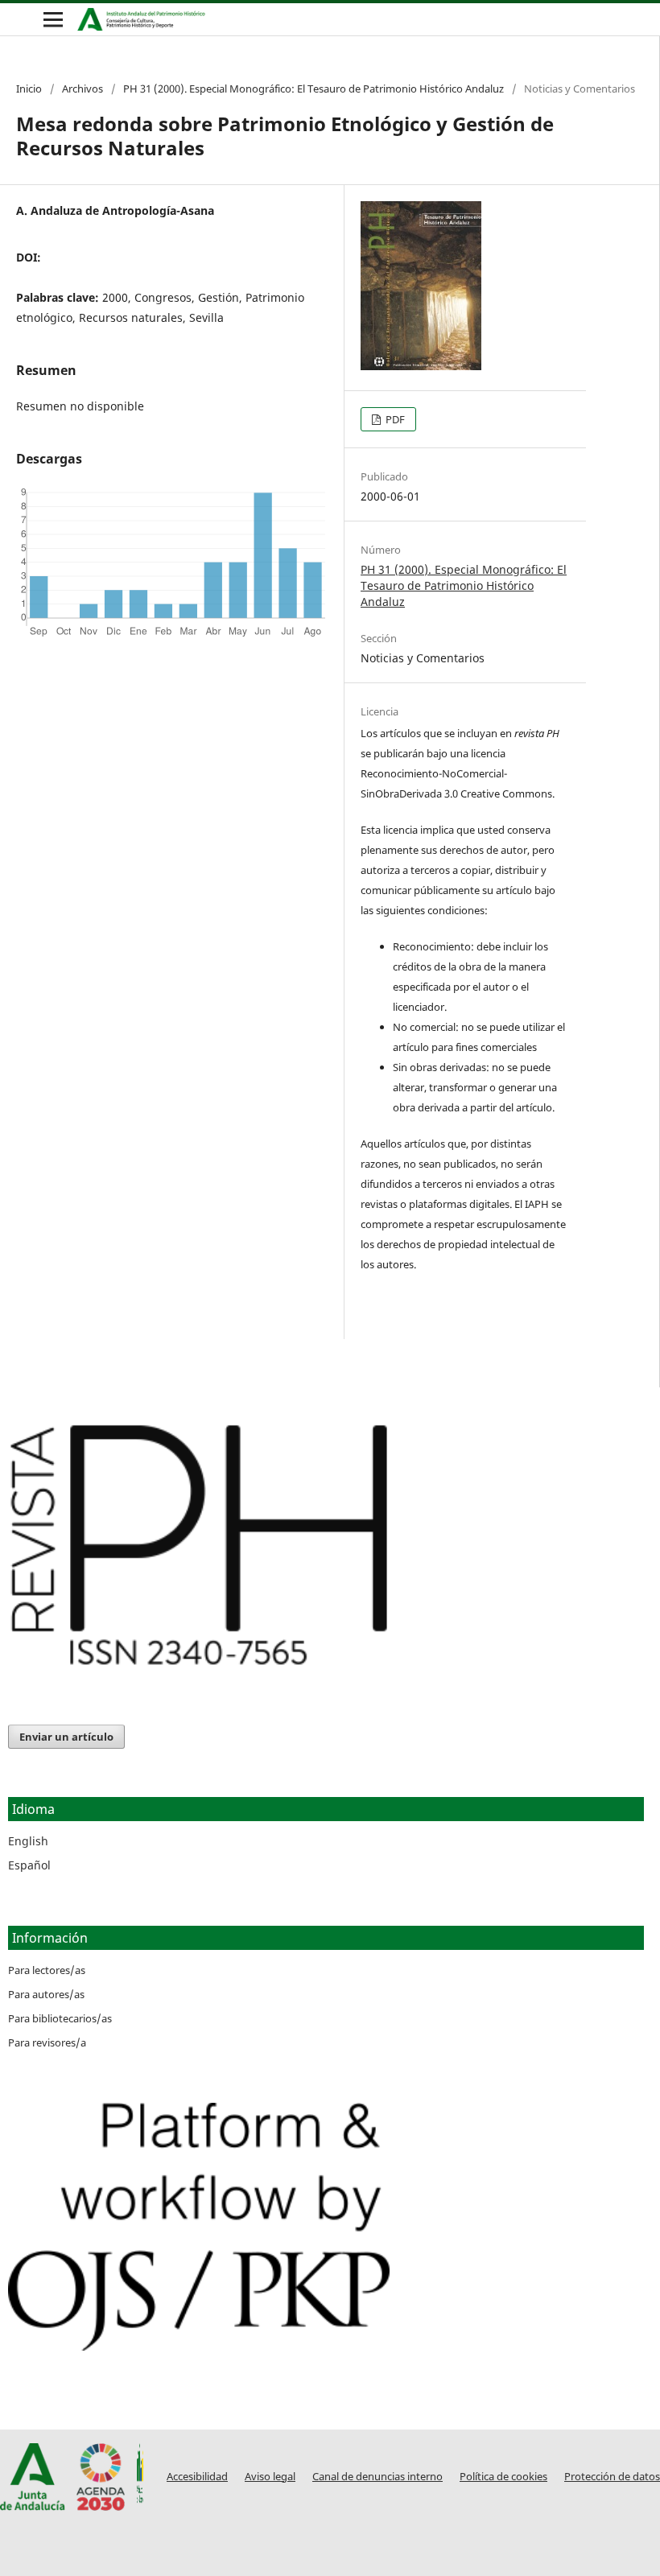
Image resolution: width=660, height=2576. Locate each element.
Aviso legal (270, 2477)
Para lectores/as (47, 1970)
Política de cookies (503, 2477)
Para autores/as (46, 1994)
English (28, 1841)
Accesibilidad (197, 2477)
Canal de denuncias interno (377, 2477)
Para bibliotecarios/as (60, 2018)
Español (29, 1865)
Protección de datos (612, 2477)
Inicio (29, 89)
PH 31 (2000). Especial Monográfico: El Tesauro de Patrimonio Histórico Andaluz (313, 89)
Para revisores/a (47, 2042)
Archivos (82, 89)
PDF (394, 419)
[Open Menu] (53, 19)
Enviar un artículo (66, 1737)
